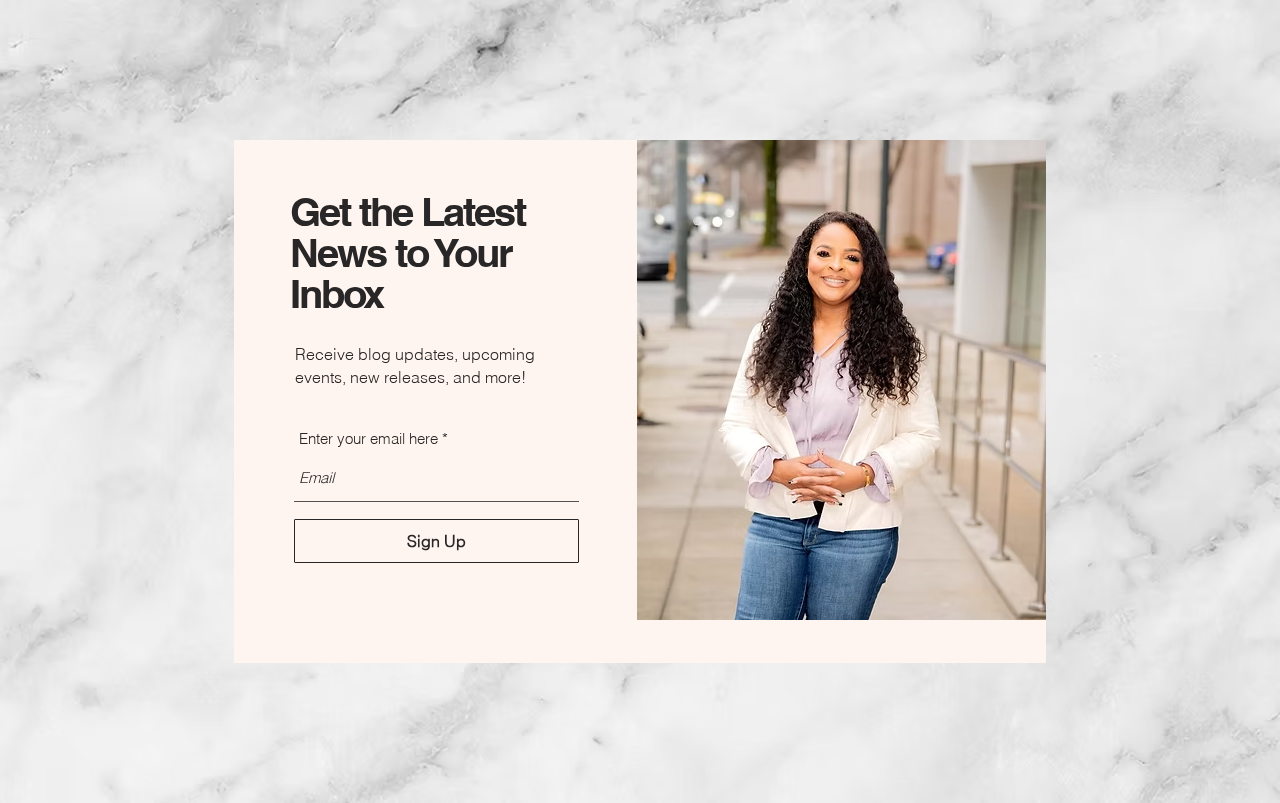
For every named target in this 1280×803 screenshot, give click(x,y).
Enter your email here (368, 438)
